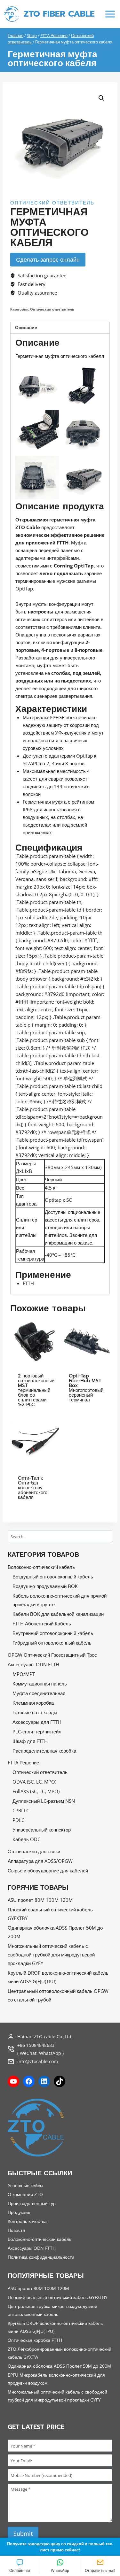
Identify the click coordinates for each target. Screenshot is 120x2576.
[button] (101, 98)
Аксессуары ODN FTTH (33, 1664)
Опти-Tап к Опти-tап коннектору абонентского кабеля (33, 1488)
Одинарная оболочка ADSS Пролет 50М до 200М (55, 1932)
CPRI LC (21, 1810)
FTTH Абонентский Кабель (42, 1623)
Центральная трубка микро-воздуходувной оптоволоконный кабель (52, 2310)
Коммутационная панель (40, 1684)
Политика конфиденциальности (41, 2257)
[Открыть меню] (110, 14)
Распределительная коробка (44, 1751)
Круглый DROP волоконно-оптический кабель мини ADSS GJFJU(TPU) (58, 1977)
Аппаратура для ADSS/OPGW (40, 1861)
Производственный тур (32, 2203)
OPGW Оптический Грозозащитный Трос (52, 1655)
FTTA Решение (23, 1762)
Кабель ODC (26, 1839)
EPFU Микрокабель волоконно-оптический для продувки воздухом (56, 2379)
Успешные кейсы (25, 2185)
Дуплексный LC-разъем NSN (44, 1801)
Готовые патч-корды (35, 1712)
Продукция (19, 2212)
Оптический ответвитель (52, 203)
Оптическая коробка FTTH (35, 2340)
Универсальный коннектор (42, 1830)
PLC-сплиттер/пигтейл (37, 1731)
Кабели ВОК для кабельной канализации (58, 1614)
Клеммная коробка (33, 1703)
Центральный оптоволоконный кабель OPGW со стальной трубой (58, 1995)
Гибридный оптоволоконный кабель (52, 1643)
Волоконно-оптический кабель (41, 1567)
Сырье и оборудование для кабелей (48, 1870)
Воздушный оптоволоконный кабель (53, 1577)
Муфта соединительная (39, 1693)
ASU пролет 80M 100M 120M (40, 1900)
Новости (16, 2230)
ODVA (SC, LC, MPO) (34, 1782)
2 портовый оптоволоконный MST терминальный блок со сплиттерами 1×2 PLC (36, 1390)
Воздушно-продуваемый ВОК (45, 1586)
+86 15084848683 (36, 2045)
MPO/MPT (24, 1674)
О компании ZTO (25, 2194)
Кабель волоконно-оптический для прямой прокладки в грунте (60, 1600)
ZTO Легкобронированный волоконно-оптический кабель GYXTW (60, 2353)
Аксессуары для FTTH (37, 1722)
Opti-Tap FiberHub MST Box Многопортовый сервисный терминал (86, 1388)
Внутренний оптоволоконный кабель (53, 1633)
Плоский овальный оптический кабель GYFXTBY (50, 1914)
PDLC (18, 1820)
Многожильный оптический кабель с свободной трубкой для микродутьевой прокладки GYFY (51, 1955)
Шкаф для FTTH (30, 1741)
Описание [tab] (26, 328)
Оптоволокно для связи (34, 1851)
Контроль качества (27, 2221)
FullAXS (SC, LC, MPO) (36, 1791)
